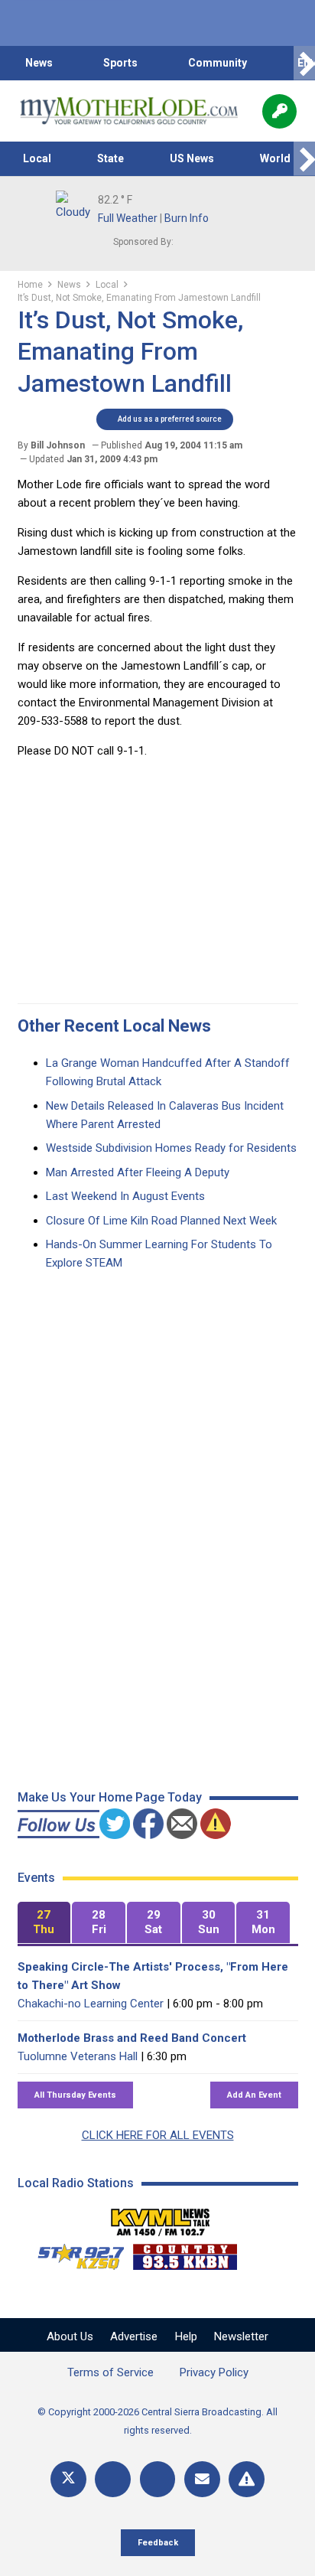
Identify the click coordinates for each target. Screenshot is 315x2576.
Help (186, 2336)
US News (192, 158)
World (275, 158)
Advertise (134, 2336)
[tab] (44, 1923)
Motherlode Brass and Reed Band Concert (132, 2038)
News (39, 63)
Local (37, 158)
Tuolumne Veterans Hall (78, 2056)
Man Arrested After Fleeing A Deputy (138, 1172)
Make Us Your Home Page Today (110, 1797)
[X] (68, 2479)
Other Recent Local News (114, 1026)
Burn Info (187, 218)
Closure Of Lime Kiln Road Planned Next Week (161, 1221)
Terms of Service (110, 2372)
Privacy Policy (214, 2372)
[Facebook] (113, 2479)
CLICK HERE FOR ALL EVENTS (158, 2135)
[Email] (202, 2479)
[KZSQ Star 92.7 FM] (74, 2253)
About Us (70, 2336)
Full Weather (128, 218)
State (110, 158)
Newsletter (241, 2336)
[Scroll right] (304, 63)
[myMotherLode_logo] (129, 111)
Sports (120, 63)
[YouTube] (158, 2479)
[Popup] (279, 111)
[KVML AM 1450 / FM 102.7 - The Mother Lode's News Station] (161, 2218)
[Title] (247, 2479)
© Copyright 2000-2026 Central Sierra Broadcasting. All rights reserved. (157, 2421)
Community (218, 63)
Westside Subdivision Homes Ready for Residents (171, 1148)
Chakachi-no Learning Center (91, 2004)
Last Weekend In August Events (125, 1196)
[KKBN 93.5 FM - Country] (185, 2253)
